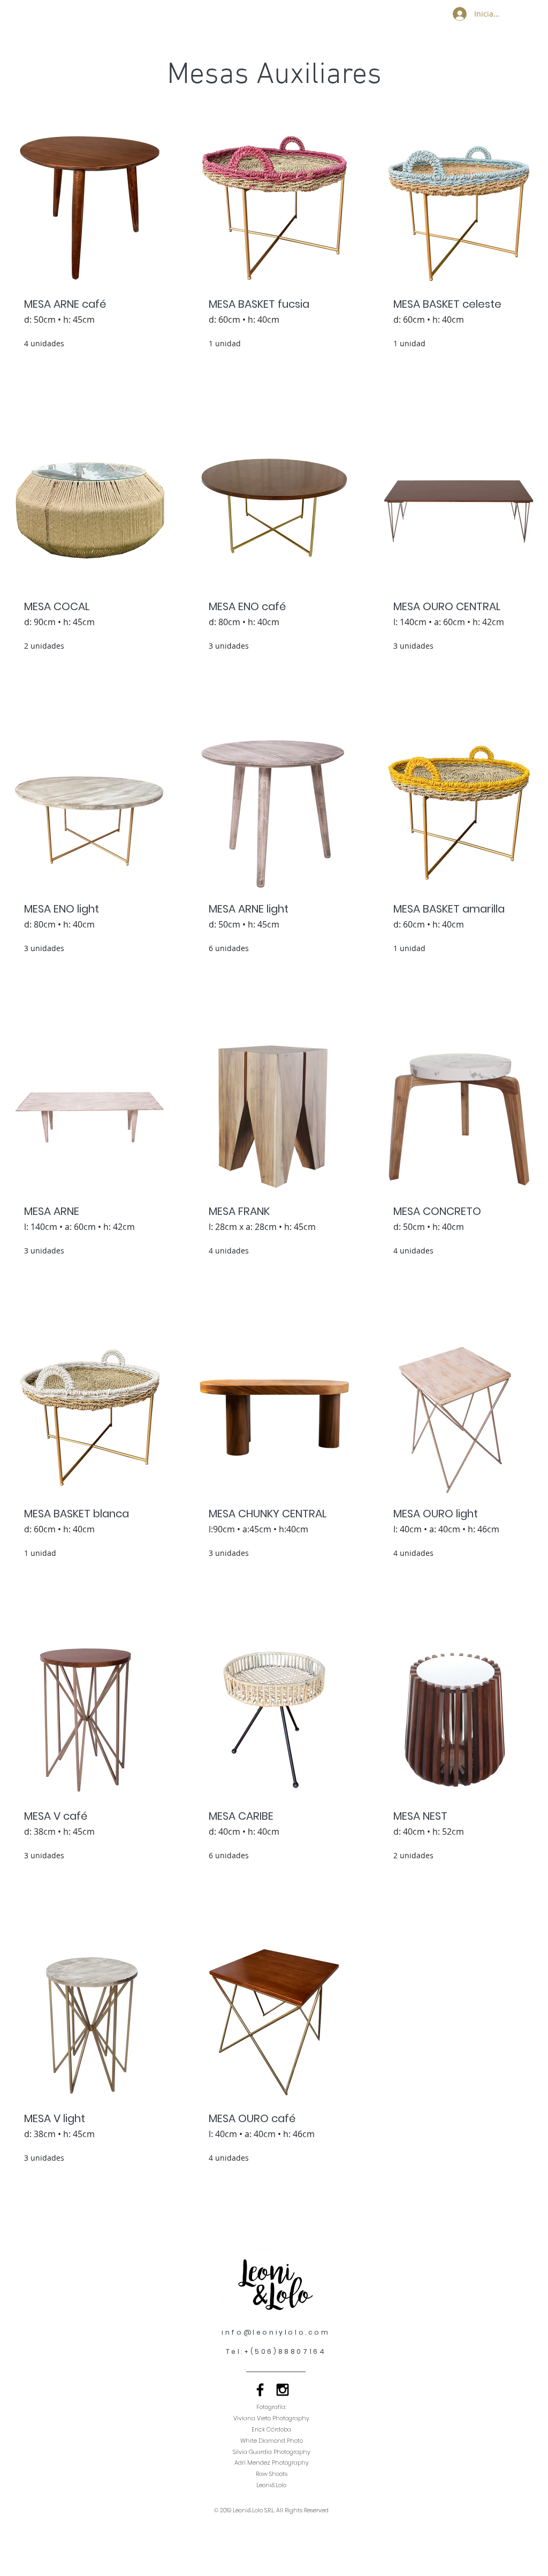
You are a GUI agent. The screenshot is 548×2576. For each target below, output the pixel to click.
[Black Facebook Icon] (260, 2390)
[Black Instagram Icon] (283, 2390)
